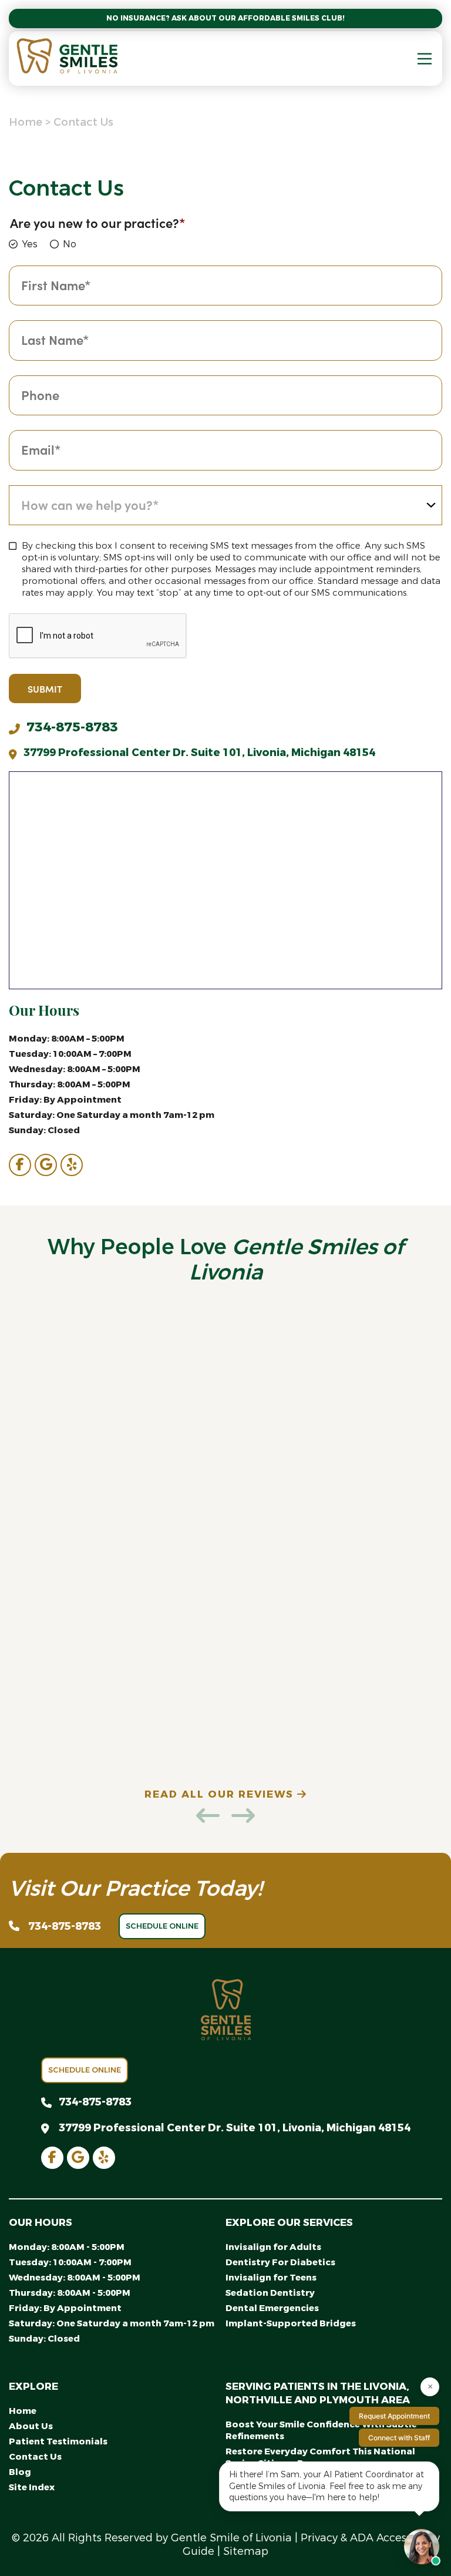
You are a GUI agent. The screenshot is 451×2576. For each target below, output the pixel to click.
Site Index (32, 2487)
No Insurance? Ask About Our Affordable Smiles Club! (225, 18)
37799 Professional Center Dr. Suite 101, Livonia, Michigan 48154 (199, 753)
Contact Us (35, 2457)
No (70, 244)
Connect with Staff (399, 2438)
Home (26, 122)
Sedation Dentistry (270, 2293)
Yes (30, 244)
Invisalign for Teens (271, 2278)
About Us (31, 2426)
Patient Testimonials (58, 2441)
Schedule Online (162, 1926)
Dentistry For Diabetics (280, 2262)
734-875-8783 (72, 727)
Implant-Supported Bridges (291, 2323)
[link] (20, 1165)
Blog (20, 2472)
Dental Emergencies (272, 2308)
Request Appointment (394, 2416)
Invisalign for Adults (273, 2247)
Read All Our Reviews (221, 1794)
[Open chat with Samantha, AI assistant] (422, 2547)
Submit (45, 688)
